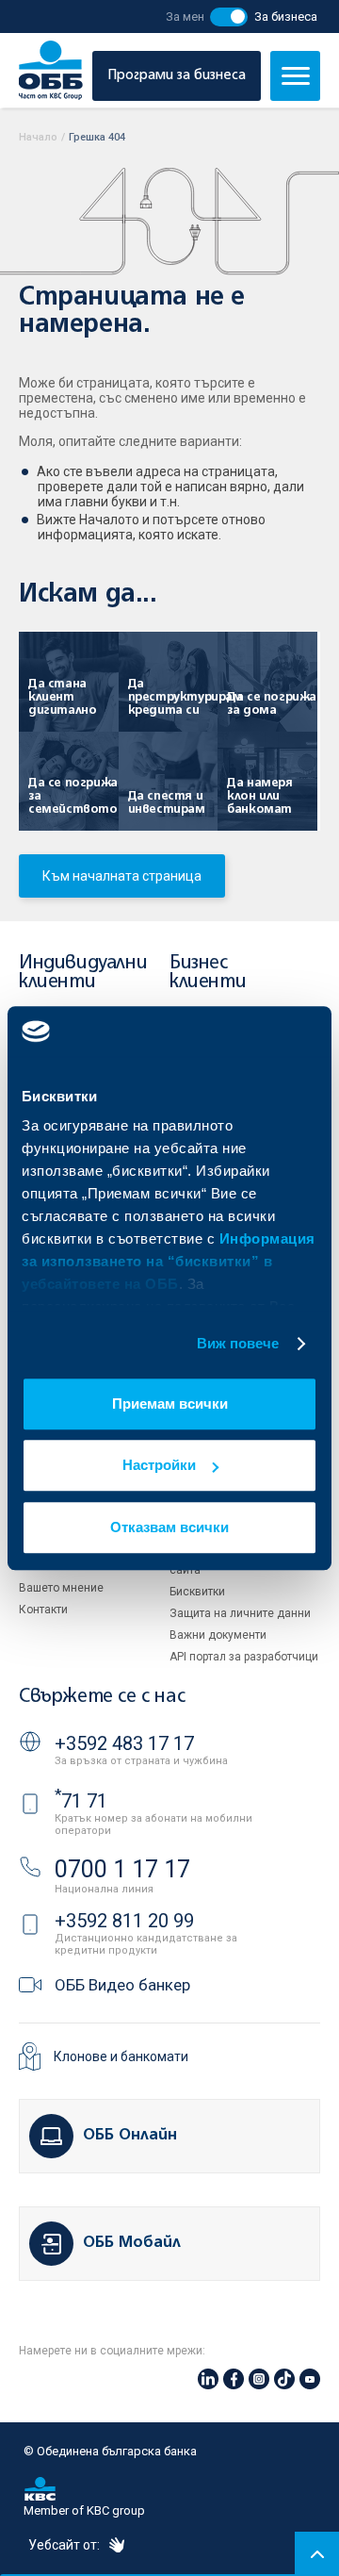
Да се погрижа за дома (272, 704)
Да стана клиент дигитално (62, 697)
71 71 (81, 1801)
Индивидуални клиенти (83, 973)
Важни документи (218, 1635)
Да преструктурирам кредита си (175, 697)
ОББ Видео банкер (122, 1985)
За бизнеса (286, 17)
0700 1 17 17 (122, 1869)
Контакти (43, 1610)
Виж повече (238, 1343)
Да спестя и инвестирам (167, 803)
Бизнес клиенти (208, 973)
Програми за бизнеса (177, 75)
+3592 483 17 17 (124, 1743)
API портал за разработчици (244, 1657)
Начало (38, 137)
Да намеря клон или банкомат (259, 796)
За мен (185, 17)
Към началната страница (122, 876)
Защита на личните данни (240, 1613)
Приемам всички (170, 1404)
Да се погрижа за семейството (73, 796)
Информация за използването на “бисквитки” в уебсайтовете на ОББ (169, 1261)
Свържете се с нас (102, 1697)
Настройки (159, 1465)
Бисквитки (197, 1592)
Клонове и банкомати (121, 2056)
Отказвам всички (169, 1527)
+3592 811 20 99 (124, 1921)
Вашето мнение (61, 1588)
